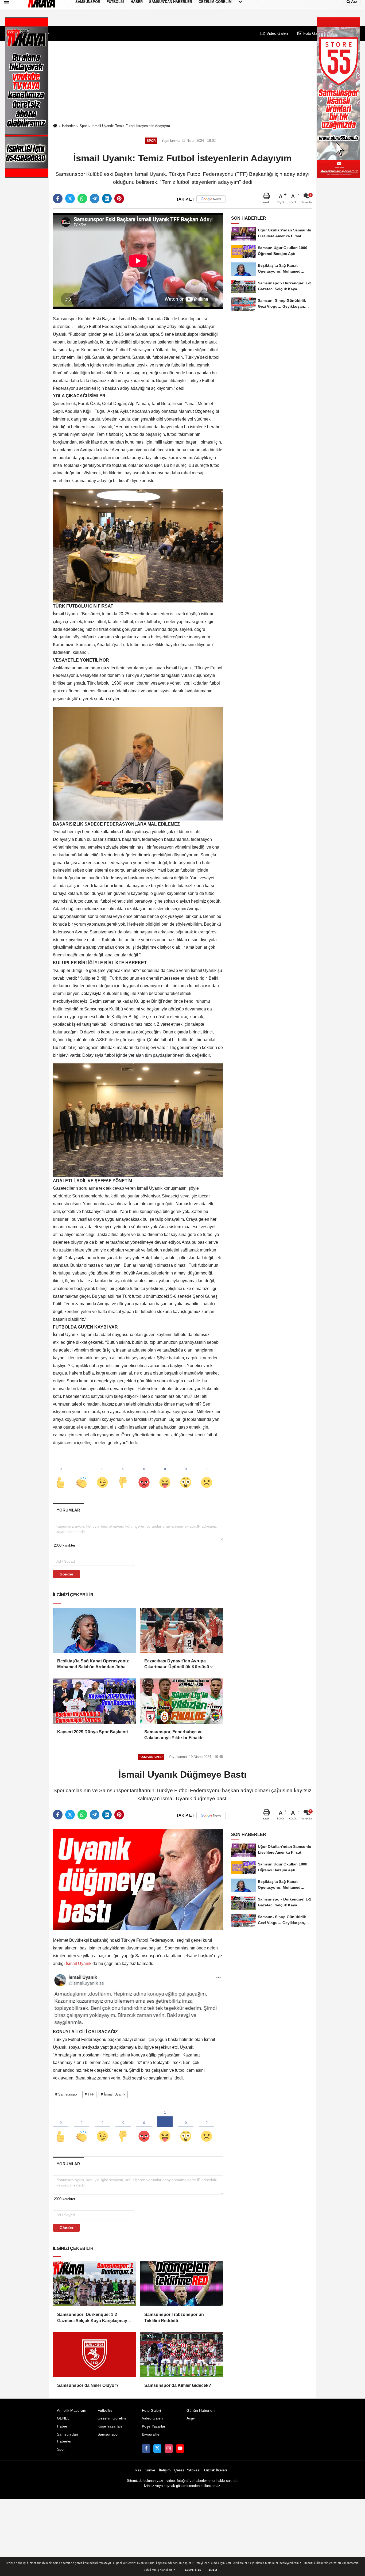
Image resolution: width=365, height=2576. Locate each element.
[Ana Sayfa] (55, 126)
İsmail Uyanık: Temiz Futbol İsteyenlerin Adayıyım (131, 126)
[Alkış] (81, 1474)
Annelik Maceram (72, 2411)
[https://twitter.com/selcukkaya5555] (157, 2448)
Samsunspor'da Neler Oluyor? (88, 2385)
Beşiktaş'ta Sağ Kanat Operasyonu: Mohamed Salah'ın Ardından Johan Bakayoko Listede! (93, 1664)
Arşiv (191, 2418)
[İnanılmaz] (186, 1474)
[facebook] (58, 199)
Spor (83, 126)
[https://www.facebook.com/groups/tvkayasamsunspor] (146, 2448)
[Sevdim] (102, 1474)
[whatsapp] (82, 199)
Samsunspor (108, 2434)
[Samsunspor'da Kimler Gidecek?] (181, 2355)
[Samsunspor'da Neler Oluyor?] (94, 2355)
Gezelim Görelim (112, 2418)
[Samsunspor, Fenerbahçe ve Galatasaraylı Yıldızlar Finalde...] (181, 1701)
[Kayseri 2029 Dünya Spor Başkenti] (94, 1701)
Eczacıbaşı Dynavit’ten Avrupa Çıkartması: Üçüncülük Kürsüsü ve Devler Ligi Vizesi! (180, 1664)
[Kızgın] (144, 1474)
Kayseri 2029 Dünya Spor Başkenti (92, 1732)
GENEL (63, 2418)
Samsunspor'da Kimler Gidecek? (178, 2385)
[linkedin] (107, 199)
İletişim (165, 2470)
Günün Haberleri (201, 2411)
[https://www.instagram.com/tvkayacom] (169, 2448)
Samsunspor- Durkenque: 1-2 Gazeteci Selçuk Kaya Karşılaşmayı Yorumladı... (93, 2318)
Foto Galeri (312, 33)
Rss (138, 2470)
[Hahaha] (165, 1474)
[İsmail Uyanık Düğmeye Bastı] (138, 1879)
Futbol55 (105, 2411)
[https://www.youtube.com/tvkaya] (180, 2448)
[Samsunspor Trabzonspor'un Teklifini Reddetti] (181, 2284)
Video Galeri (277, 33)
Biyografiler (151, 2434)
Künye (150, 2470)
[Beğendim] (61, 1474)
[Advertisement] (183, 82)
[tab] (68, 1510)
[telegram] (95, 199)
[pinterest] (119, 199)
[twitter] (70, 199)
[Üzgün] (207, 1474)
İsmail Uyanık (79, 1964)
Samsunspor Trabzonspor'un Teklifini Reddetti (174, 2317)
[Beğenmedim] (123, 1474)
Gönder (66, 1574)
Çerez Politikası (187, 2470)
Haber (62, 2426)
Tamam (212, 2570)
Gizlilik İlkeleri (215, 2470)
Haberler (68, 126)
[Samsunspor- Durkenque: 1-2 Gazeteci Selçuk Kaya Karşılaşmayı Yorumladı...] (94, 2284)
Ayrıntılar (193, 2570)
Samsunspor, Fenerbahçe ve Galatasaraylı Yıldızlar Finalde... (176, 1735)
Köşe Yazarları (110, 2426)
